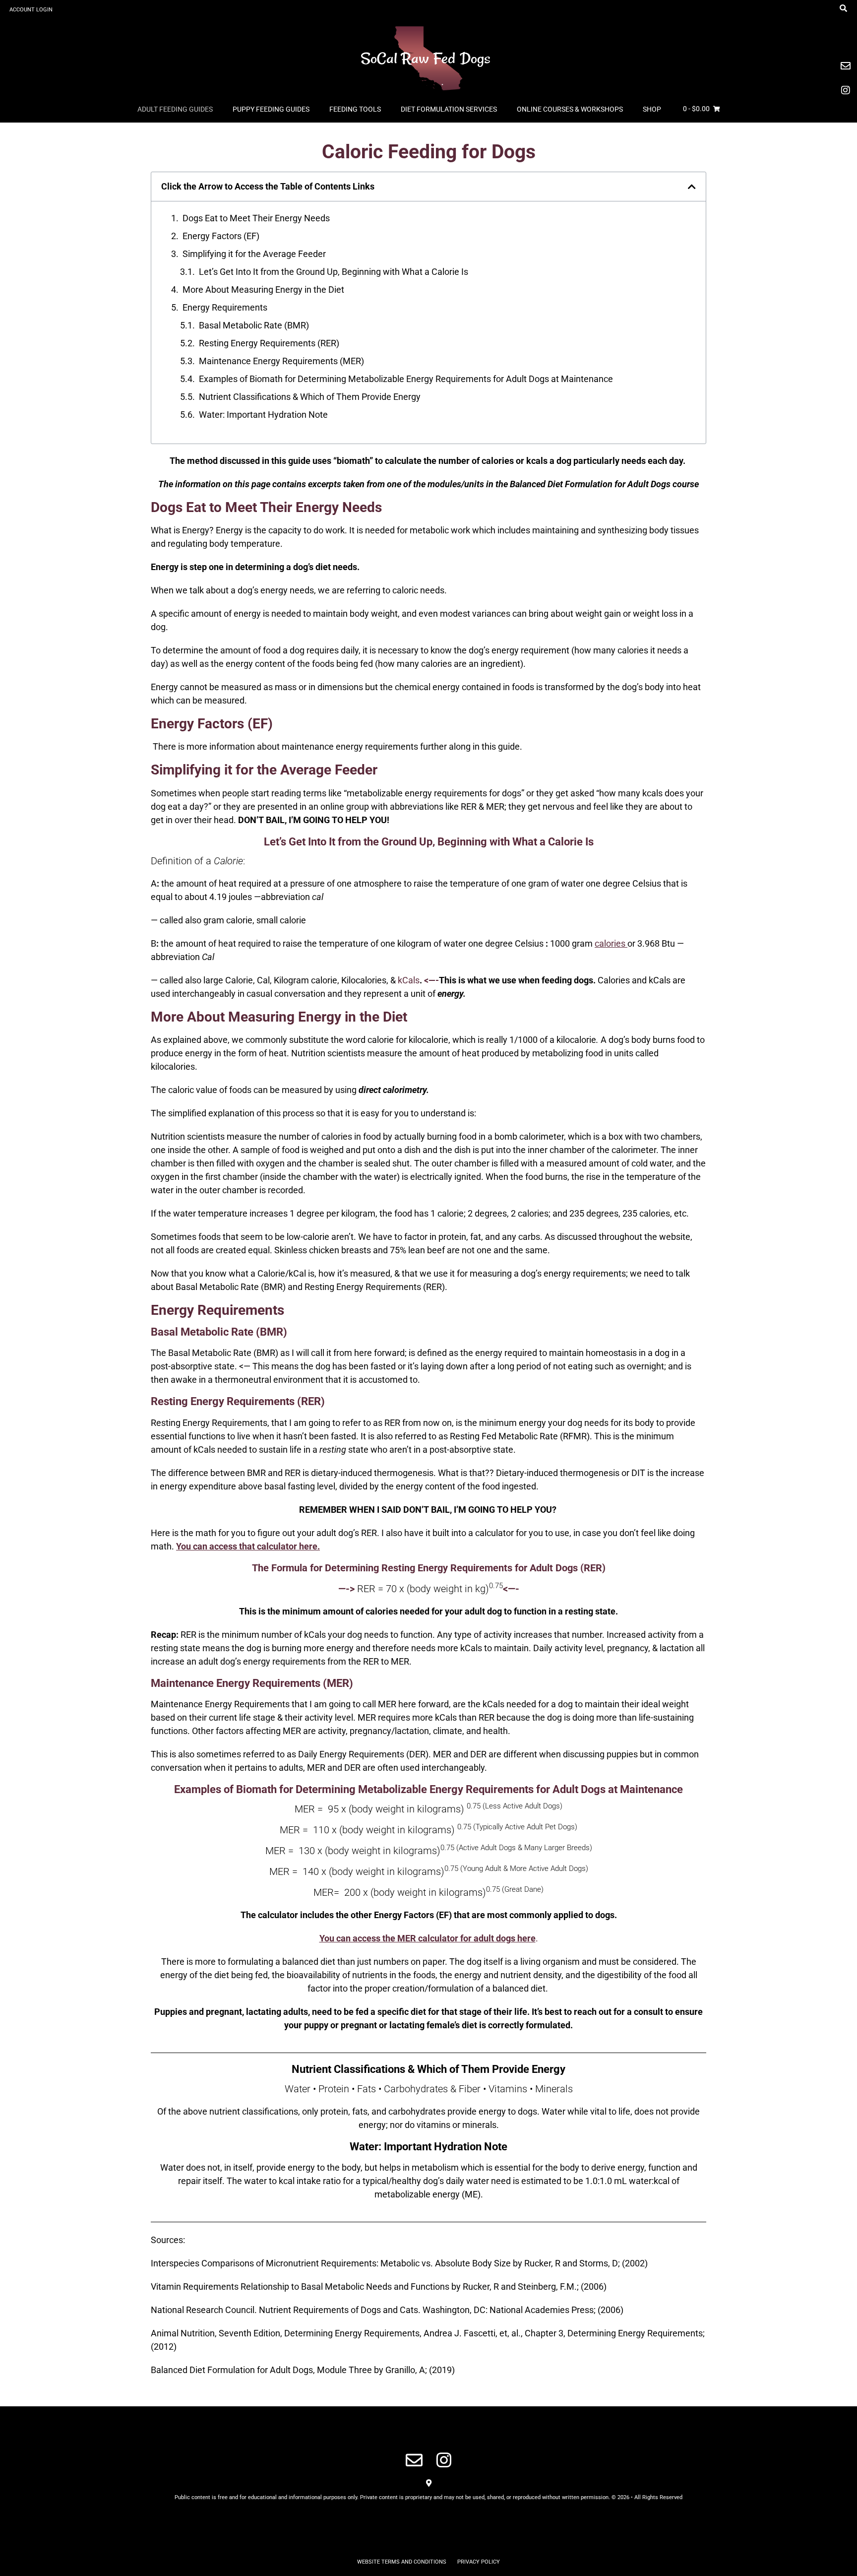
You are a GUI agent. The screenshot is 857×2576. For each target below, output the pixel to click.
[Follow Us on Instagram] (444, 2460)
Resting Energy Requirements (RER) (269, 343)
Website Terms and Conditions (402, 2562)
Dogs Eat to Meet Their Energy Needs (256, 218)
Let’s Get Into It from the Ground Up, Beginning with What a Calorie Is (334, 272)
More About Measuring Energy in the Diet (263, 290)
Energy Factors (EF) (221, 236)
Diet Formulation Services (449, 109)
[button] (692, 187)
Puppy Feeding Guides (271, 109)
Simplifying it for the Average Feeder (254, 254)
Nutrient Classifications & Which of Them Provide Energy (310, 397)
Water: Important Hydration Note (263, 415)
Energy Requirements (226, 307)
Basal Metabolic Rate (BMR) (254, 325)
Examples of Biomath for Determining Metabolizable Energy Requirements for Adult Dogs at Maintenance (406, 379)
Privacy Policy (479, 2562)
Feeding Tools (355, 109)
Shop (652, 109)
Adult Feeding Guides (175, 109)
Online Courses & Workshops (570, 109)
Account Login (31, 10)
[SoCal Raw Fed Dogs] (428, 57)
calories (610, 943)
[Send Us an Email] (414, 2460)
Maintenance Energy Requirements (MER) (281, 361)
